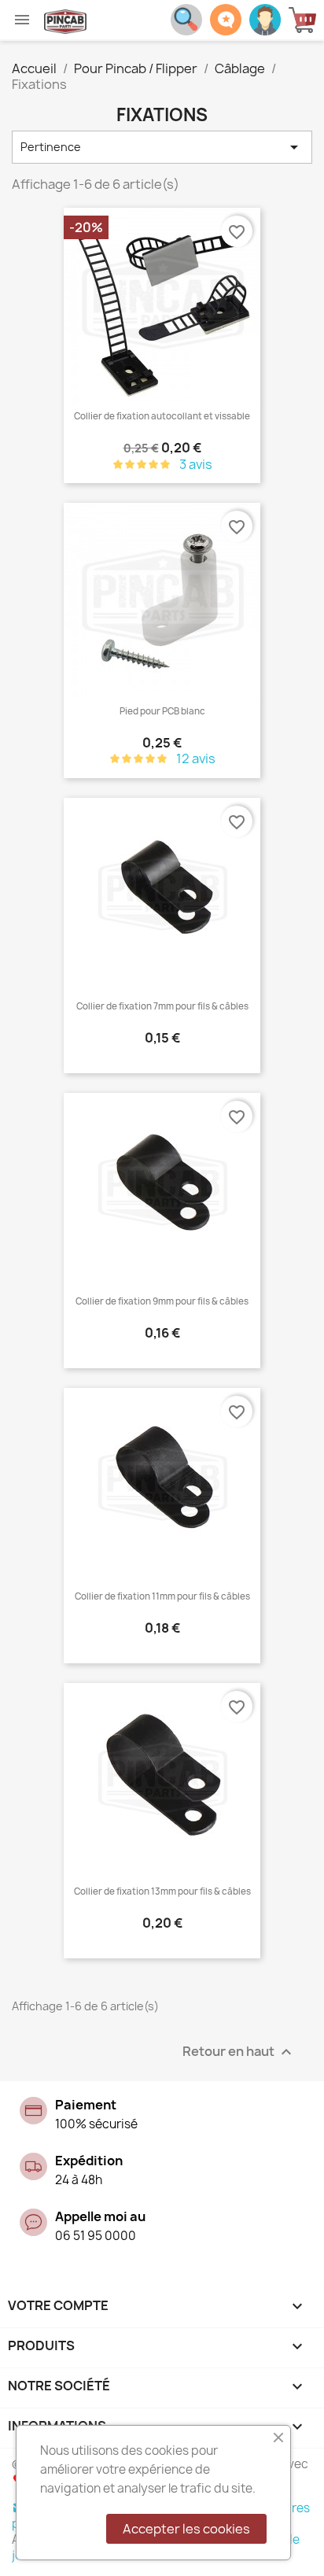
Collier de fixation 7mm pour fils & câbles (162, 1006)
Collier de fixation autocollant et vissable (162, 416)
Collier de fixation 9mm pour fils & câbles (162, 1301)
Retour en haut (239, 2052)
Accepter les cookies (186, 2529)
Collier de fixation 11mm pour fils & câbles (162, 1596)
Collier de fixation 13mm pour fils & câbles (162, 1891)
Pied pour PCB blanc (162, 711)
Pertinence (162, 147)
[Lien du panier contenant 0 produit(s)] (306, 20)
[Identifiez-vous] (265, 18)
